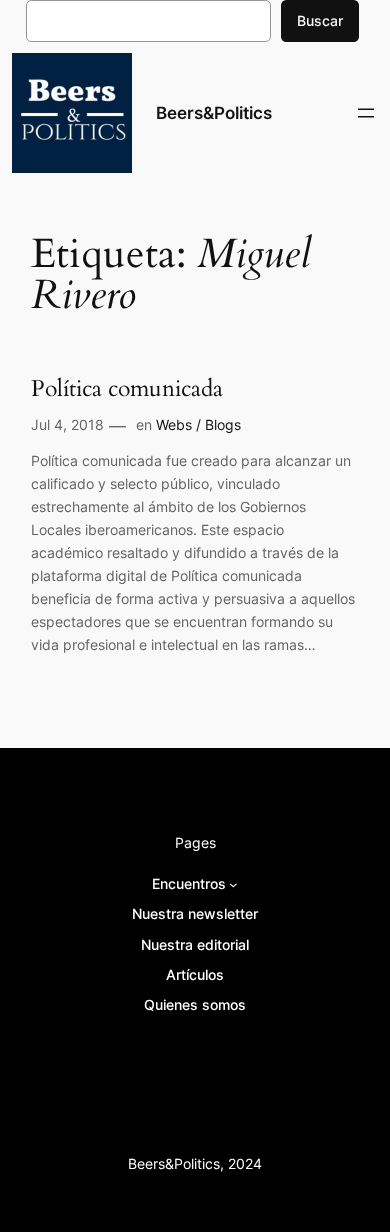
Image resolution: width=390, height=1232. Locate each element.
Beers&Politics (214, 113)
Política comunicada (127, 388)
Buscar (320, 20)
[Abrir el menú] (366, 113)
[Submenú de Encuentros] (233, 884)
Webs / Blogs (198, 424)
